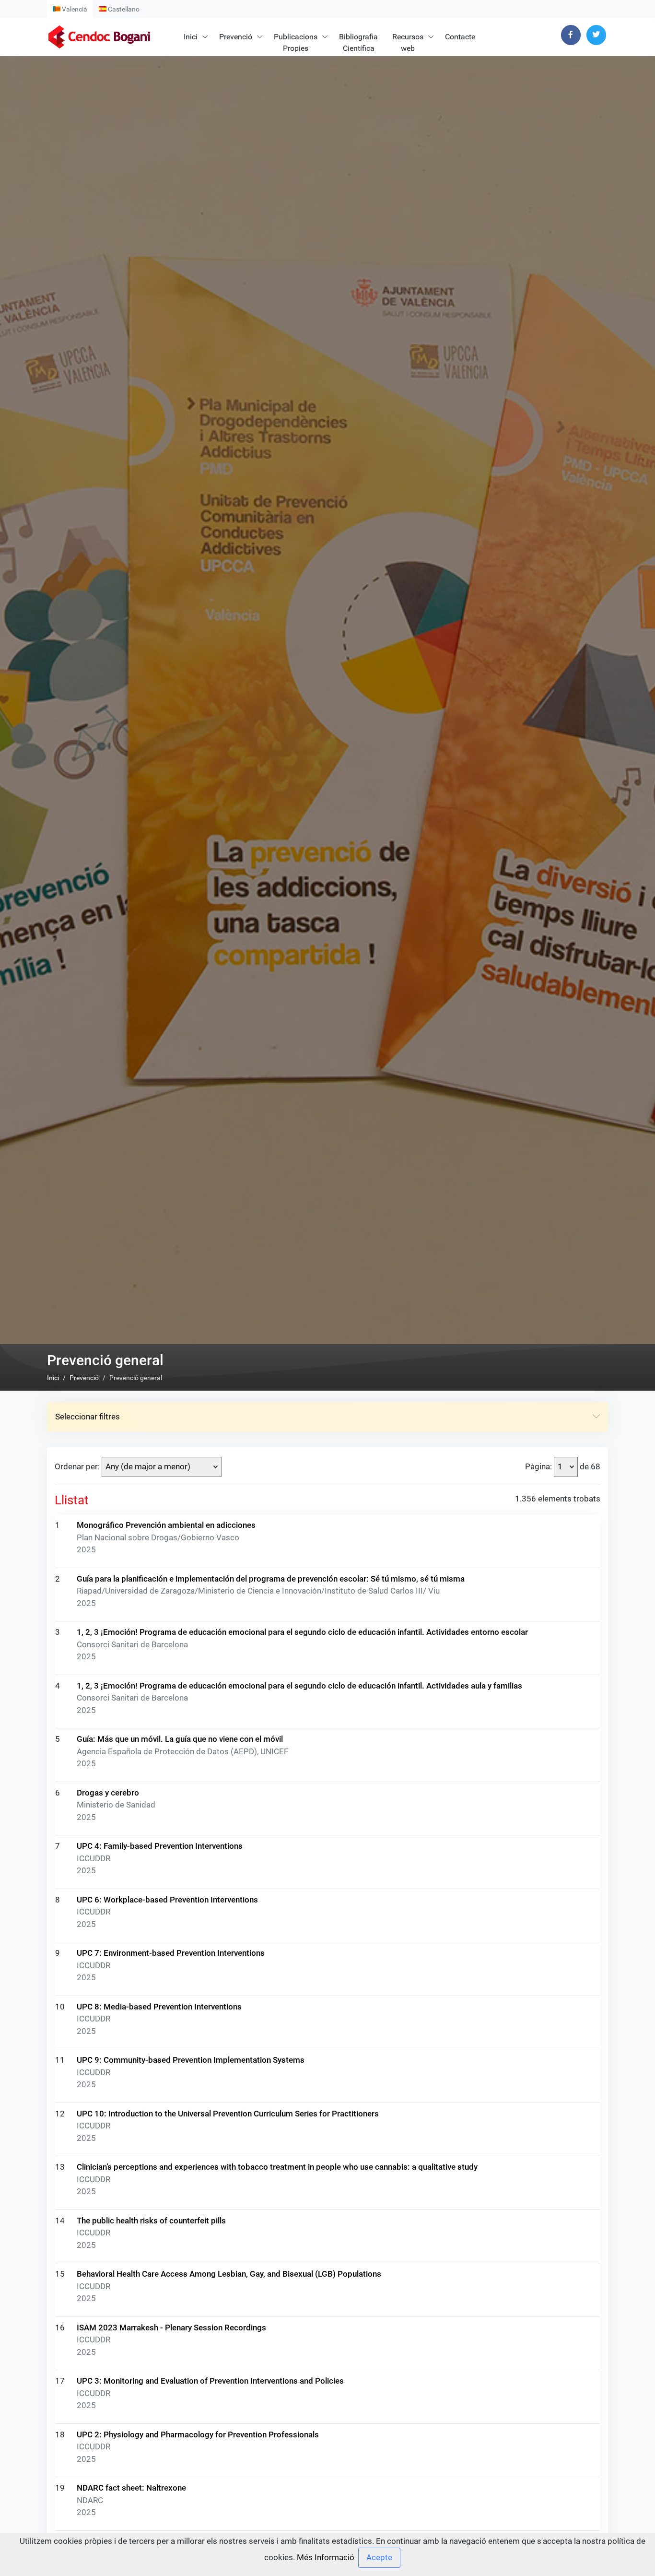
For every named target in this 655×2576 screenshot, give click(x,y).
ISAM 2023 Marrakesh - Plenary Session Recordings (171, 2328)
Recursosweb (408, 42)
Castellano (123, 9)
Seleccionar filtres (88, 1417)
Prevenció (236, 37)
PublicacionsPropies (296, 42)
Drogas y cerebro (108, 1793)
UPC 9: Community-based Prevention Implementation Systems (191, 2060)
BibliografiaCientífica (358, 42)
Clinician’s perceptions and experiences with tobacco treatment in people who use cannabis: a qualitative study (277, 2167)
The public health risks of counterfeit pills (151, 2221)
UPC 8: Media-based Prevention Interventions (159, 2007)
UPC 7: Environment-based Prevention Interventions (171, 1953)
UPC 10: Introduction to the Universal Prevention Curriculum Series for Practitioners (228, 2114)
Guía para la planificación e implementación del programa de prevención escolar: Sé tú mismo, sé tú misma (271, 1579)
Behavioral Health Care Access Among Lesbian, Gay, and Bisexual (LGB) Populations (229, 2274)
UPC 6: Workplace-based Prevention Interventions (167, 1900)
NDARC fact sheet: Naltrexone (131, 2488)
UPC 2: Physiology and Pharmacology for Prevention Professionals (198, 2434)
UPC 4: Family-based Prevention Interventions (160, 1846)
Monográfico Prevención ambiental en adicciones (166, 1525)
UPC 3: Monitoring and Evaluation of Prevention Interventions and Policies (210, 2381)
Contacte (460, 37)
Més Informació (326, 2557)
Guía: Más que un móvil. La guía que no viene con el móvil (180, 1739)
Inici (191, 37)
